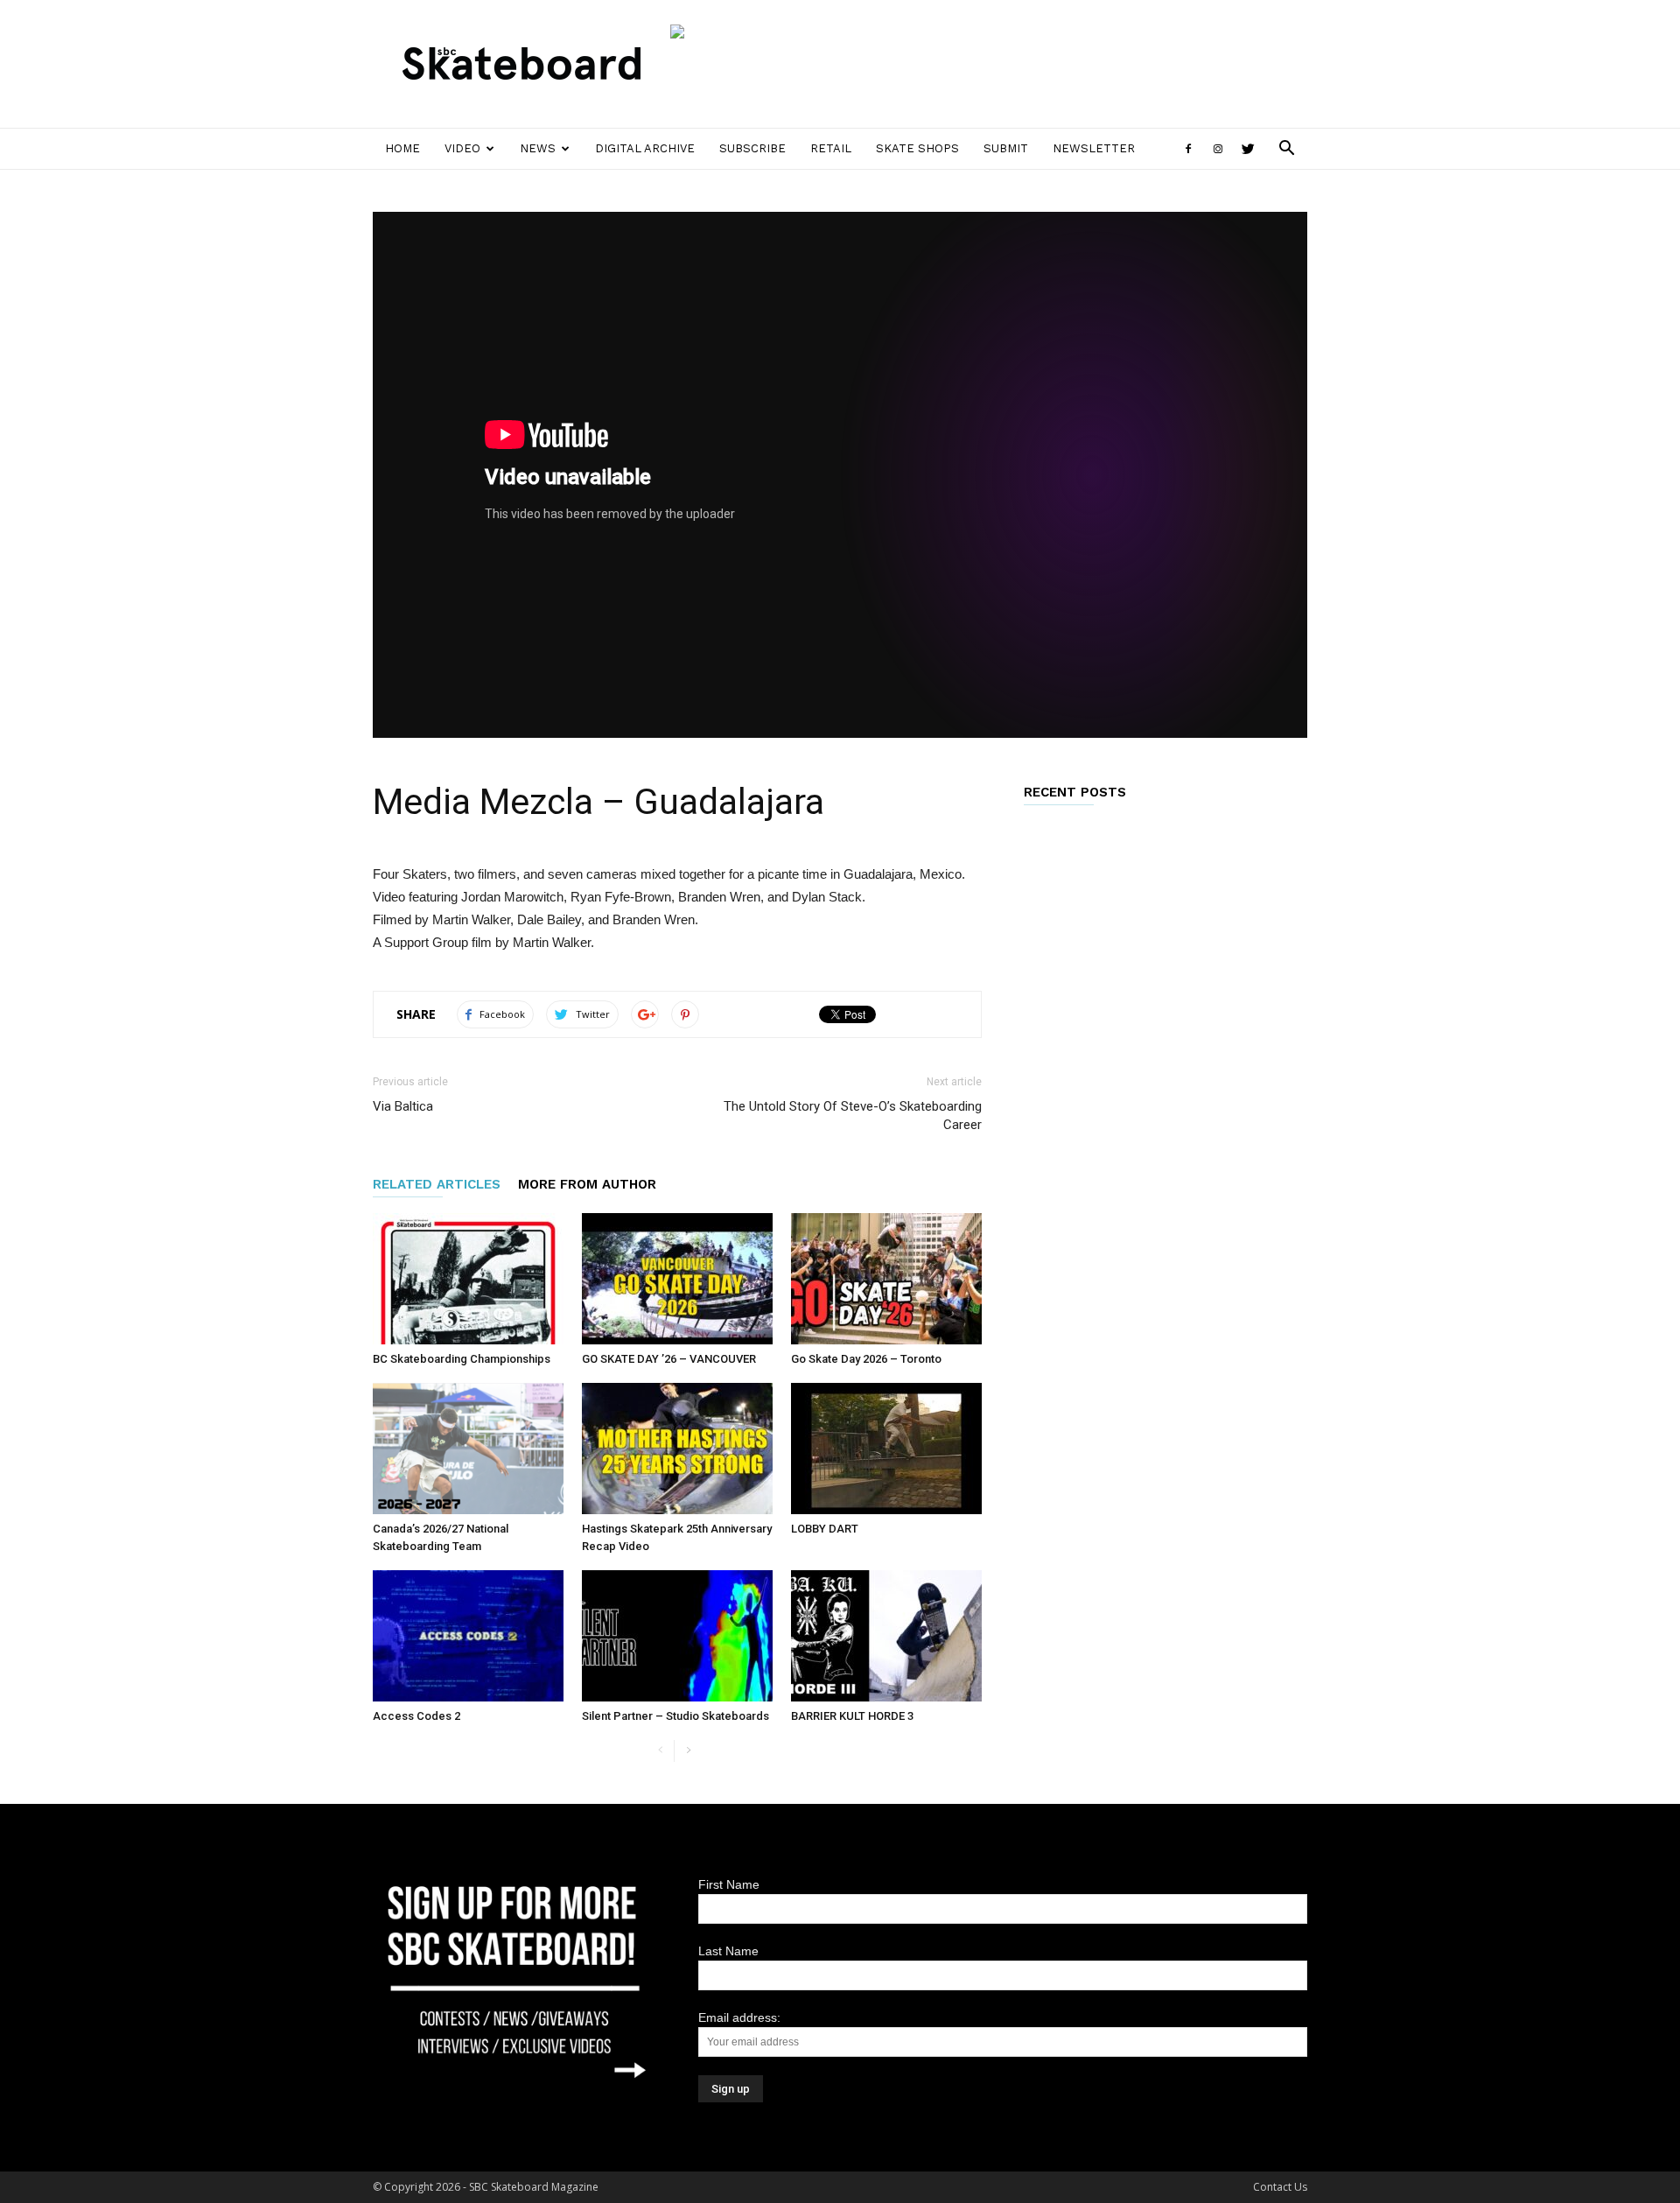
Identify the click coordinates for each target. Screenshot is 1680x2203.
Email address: (739, 2017)
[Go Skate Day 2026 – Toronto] (886, 1279)
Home (402, 148)
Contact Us (1280, 2187)
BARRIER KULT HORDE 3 (852, 1716)
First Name (729, 1884)
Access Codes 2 (416, 1716)
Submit (1006, 148)
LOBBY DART (825, 1529)
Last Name (728, 1951)
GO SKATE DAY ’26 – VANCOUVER (669, 1359)
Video (462, 148)
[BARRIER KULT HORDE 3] (886, 1636)
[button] (1286, 150)
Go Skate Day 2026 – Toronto (866, 1359)
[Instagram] (1218, 149)
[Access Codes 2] (468, 1636)
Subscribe (752, 148)
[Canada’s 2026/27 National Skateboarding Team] (468, 1449)
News (538, 148)
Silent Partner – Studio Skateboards (675, 1716)
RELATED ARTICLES (437, 1184)
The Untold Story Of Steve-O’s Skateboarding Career (853, 1116)
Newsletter (1094, 148)
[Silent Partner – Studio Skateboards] (677, 1636)
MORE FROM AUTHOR (587, 1184)
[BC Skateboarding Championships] (468, 1279)
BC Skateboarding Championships (462, 1359)
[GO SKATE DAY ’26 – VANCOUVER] (677, 1279)
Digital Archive (645, 148)
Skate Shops (917, 148)
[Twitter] (1248, 149)
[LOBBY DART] (886, 1449)
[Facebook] (1188, 149)
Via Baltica (403, 1106)
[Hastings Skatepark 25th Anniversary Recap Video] (677, 1449)
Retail (831, 148)
